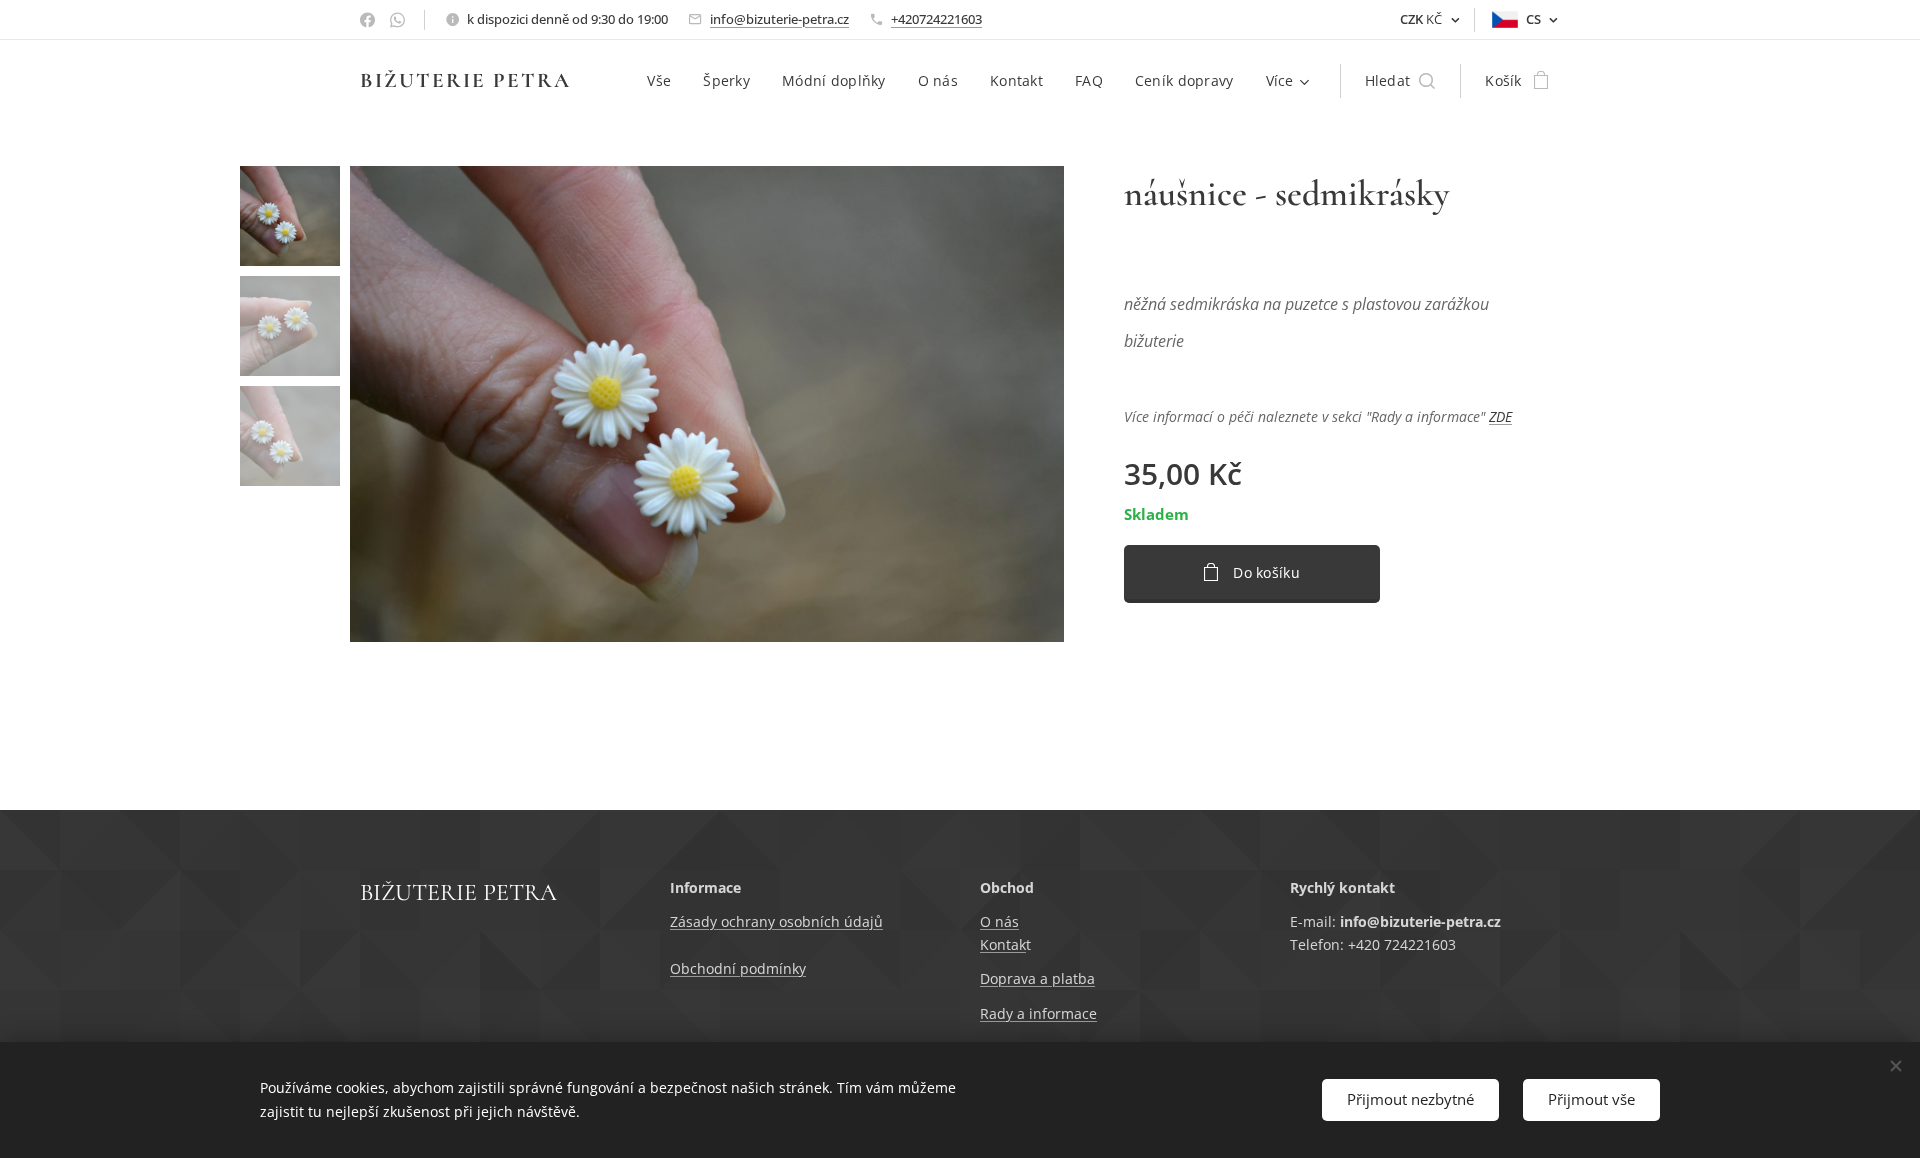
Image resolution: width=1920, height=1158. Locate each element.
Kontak (1003, 944)
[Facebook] (367, 20)
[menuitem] (664, 81)
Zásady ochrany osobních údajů (776, 921)
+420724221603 (936, 19)
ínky (792, 968)
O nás (999, 921)
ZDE (1500, 416)
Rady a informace (1038, 1013)
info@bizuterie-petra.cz (779, 19)
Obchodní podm (724, 968)
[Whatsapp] (397, 20)
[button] (1400, 81)
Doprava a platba (1037, 978)
